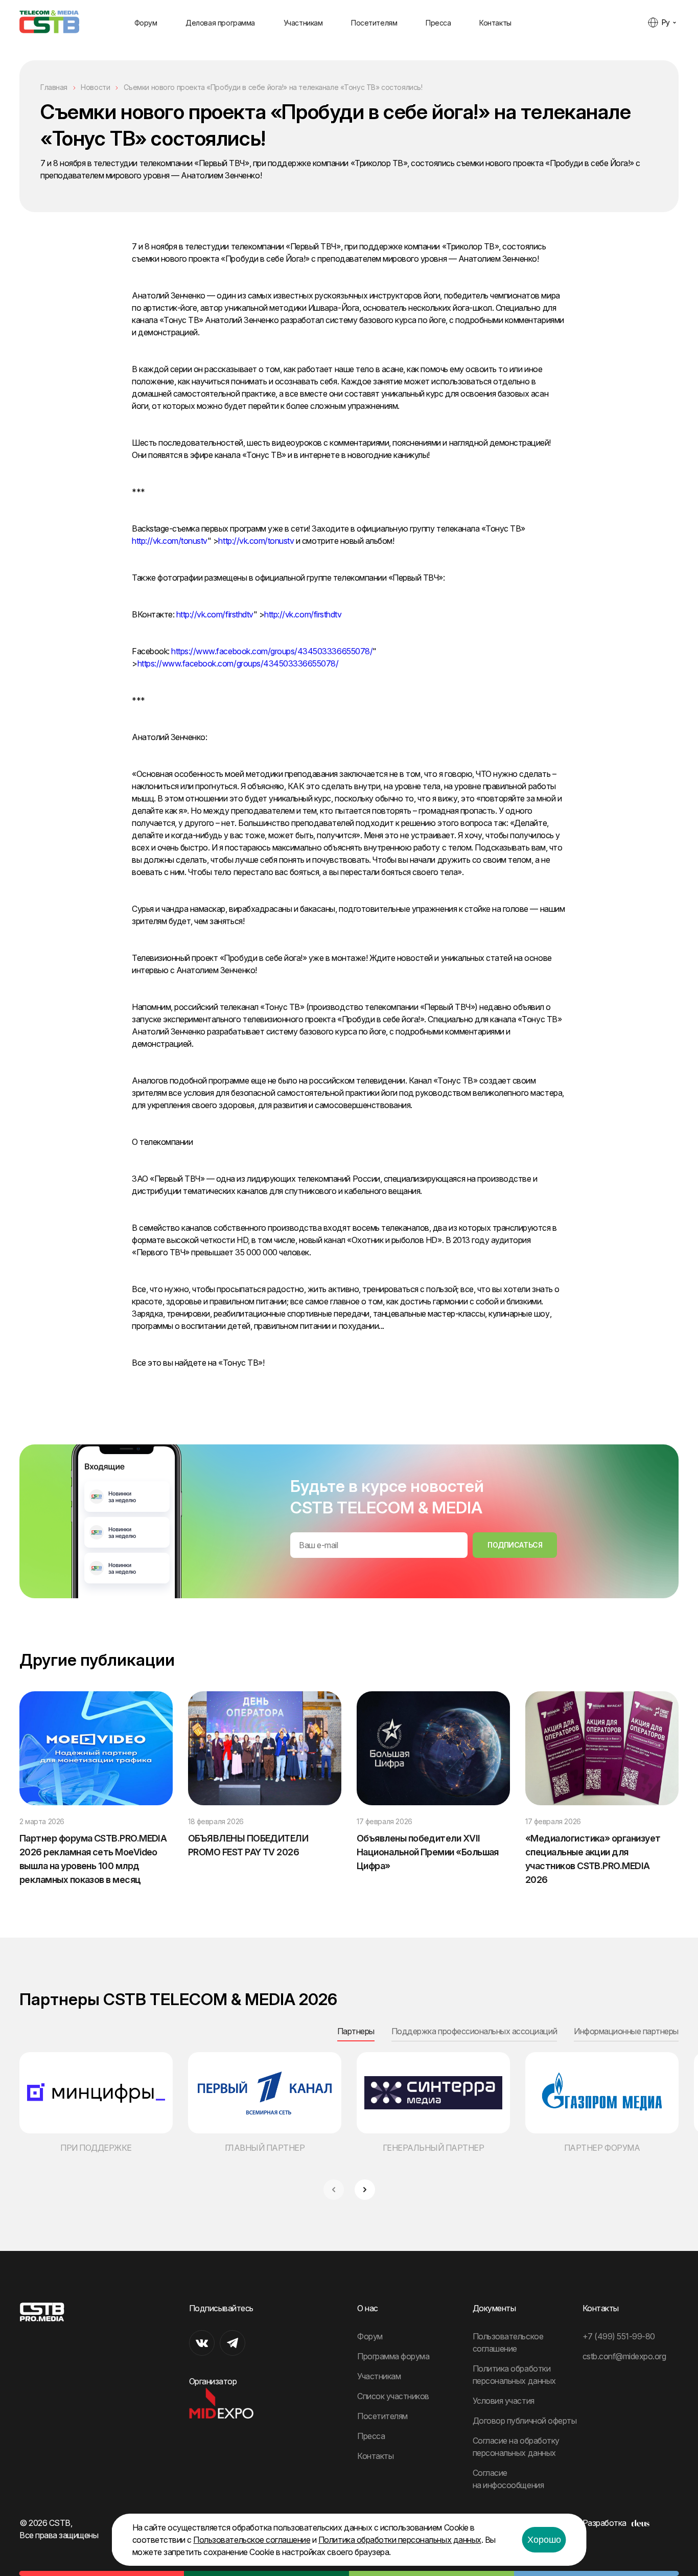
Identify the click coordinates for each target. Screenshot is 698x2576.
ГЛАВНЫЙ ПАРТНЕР (265, 2148)
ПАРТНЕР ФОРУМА (602, 2148)
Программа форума (393, 2356)
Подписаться (515, 1545)
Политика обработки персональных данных (400, 2540)
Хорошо (544, 2540)
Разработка (604, 2523)
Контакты (495, 23)
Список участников (393, 2396)
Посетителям (374, 23)
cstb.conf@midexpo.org (624, 2356)
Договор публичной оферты (525, 2421)
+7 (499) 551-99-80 (619, 2336)
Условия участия (504, 2401)
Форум (146, 23)
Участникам (303, 23)
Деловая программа (220, 23)
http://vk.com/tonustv (170, 541)
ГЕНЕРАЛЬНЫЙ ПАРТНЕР (434, 2148)
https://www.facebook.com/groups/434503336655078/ (272, 651)
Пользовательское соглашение (252, 2540)
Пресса (438, 23)
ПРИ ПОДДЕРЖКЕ (96, 2148)
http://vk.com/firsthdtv (215, 614)
